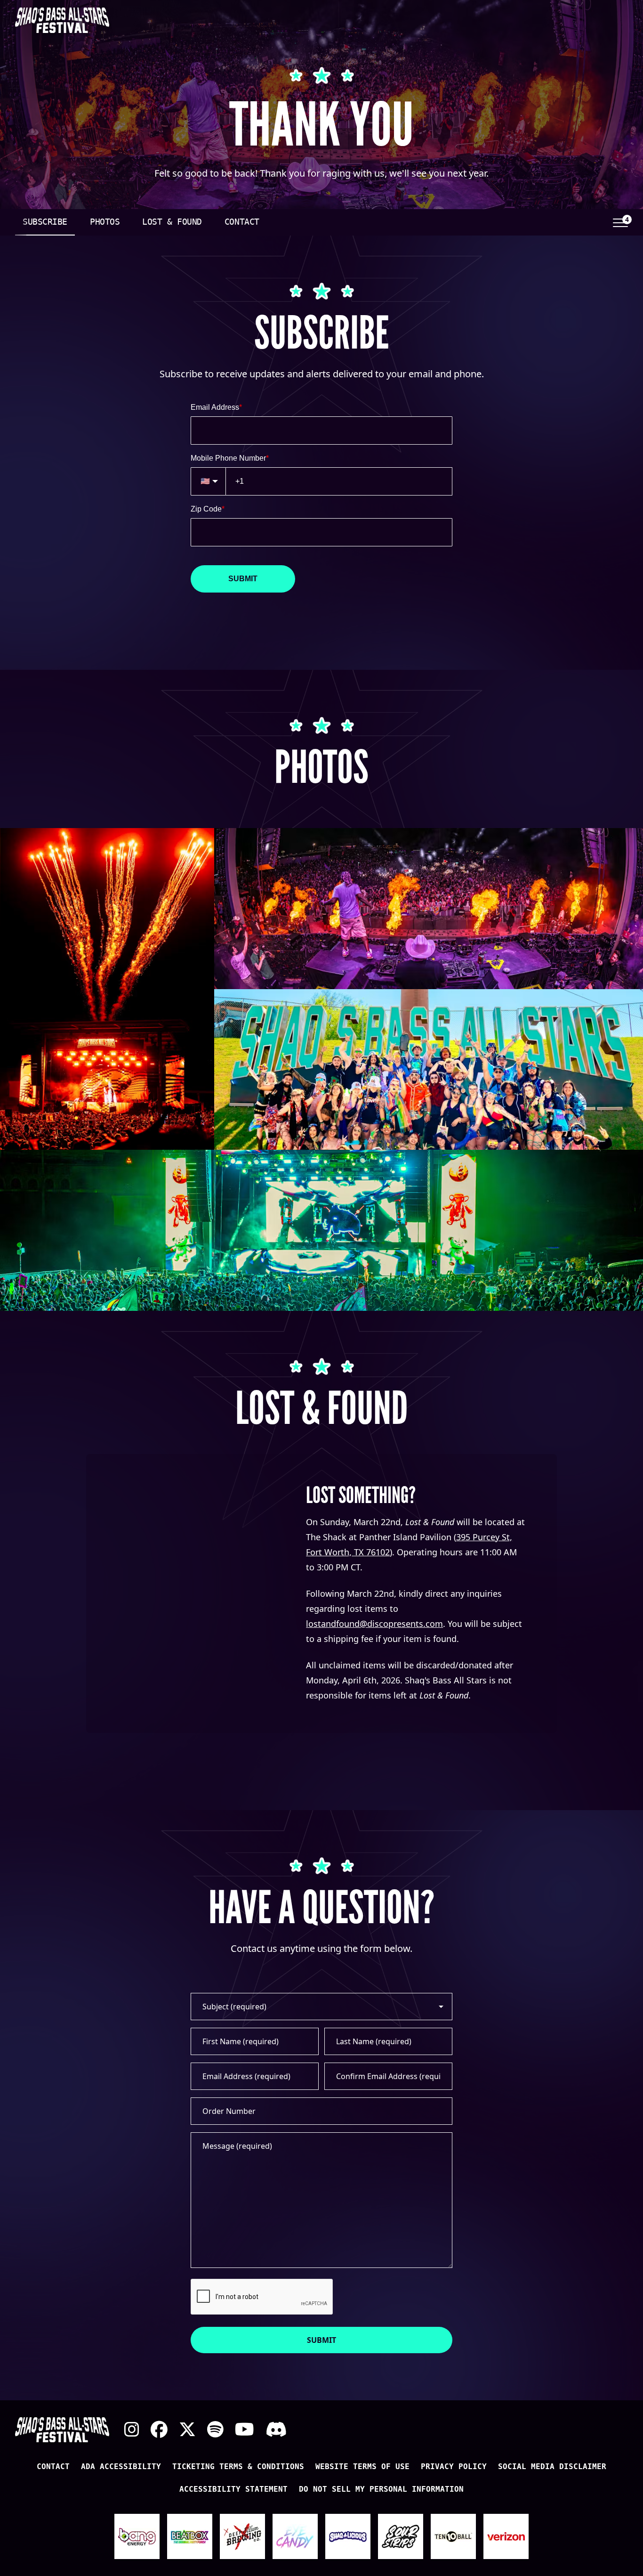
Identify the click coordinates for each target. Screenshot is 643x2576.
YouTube (245, 2430)
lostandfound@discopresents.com (374, 1624)
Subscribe (45, 222)
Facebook (159, 2430)
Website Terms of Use (362, 2466)
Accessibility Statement (233, 2489)
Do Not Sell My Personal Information (381, 2489)
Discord (276, 2430)
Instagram (132, 2430)
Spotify (215, 2430)
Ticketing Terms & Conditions (238, 2466)
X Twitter (187, 2430)
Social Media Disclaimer (552, 2466)
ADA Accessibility (121, 2466)
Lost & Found (172, 222)
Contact (242, 222)
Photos (105, 222)
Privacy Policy (454, 2466)
